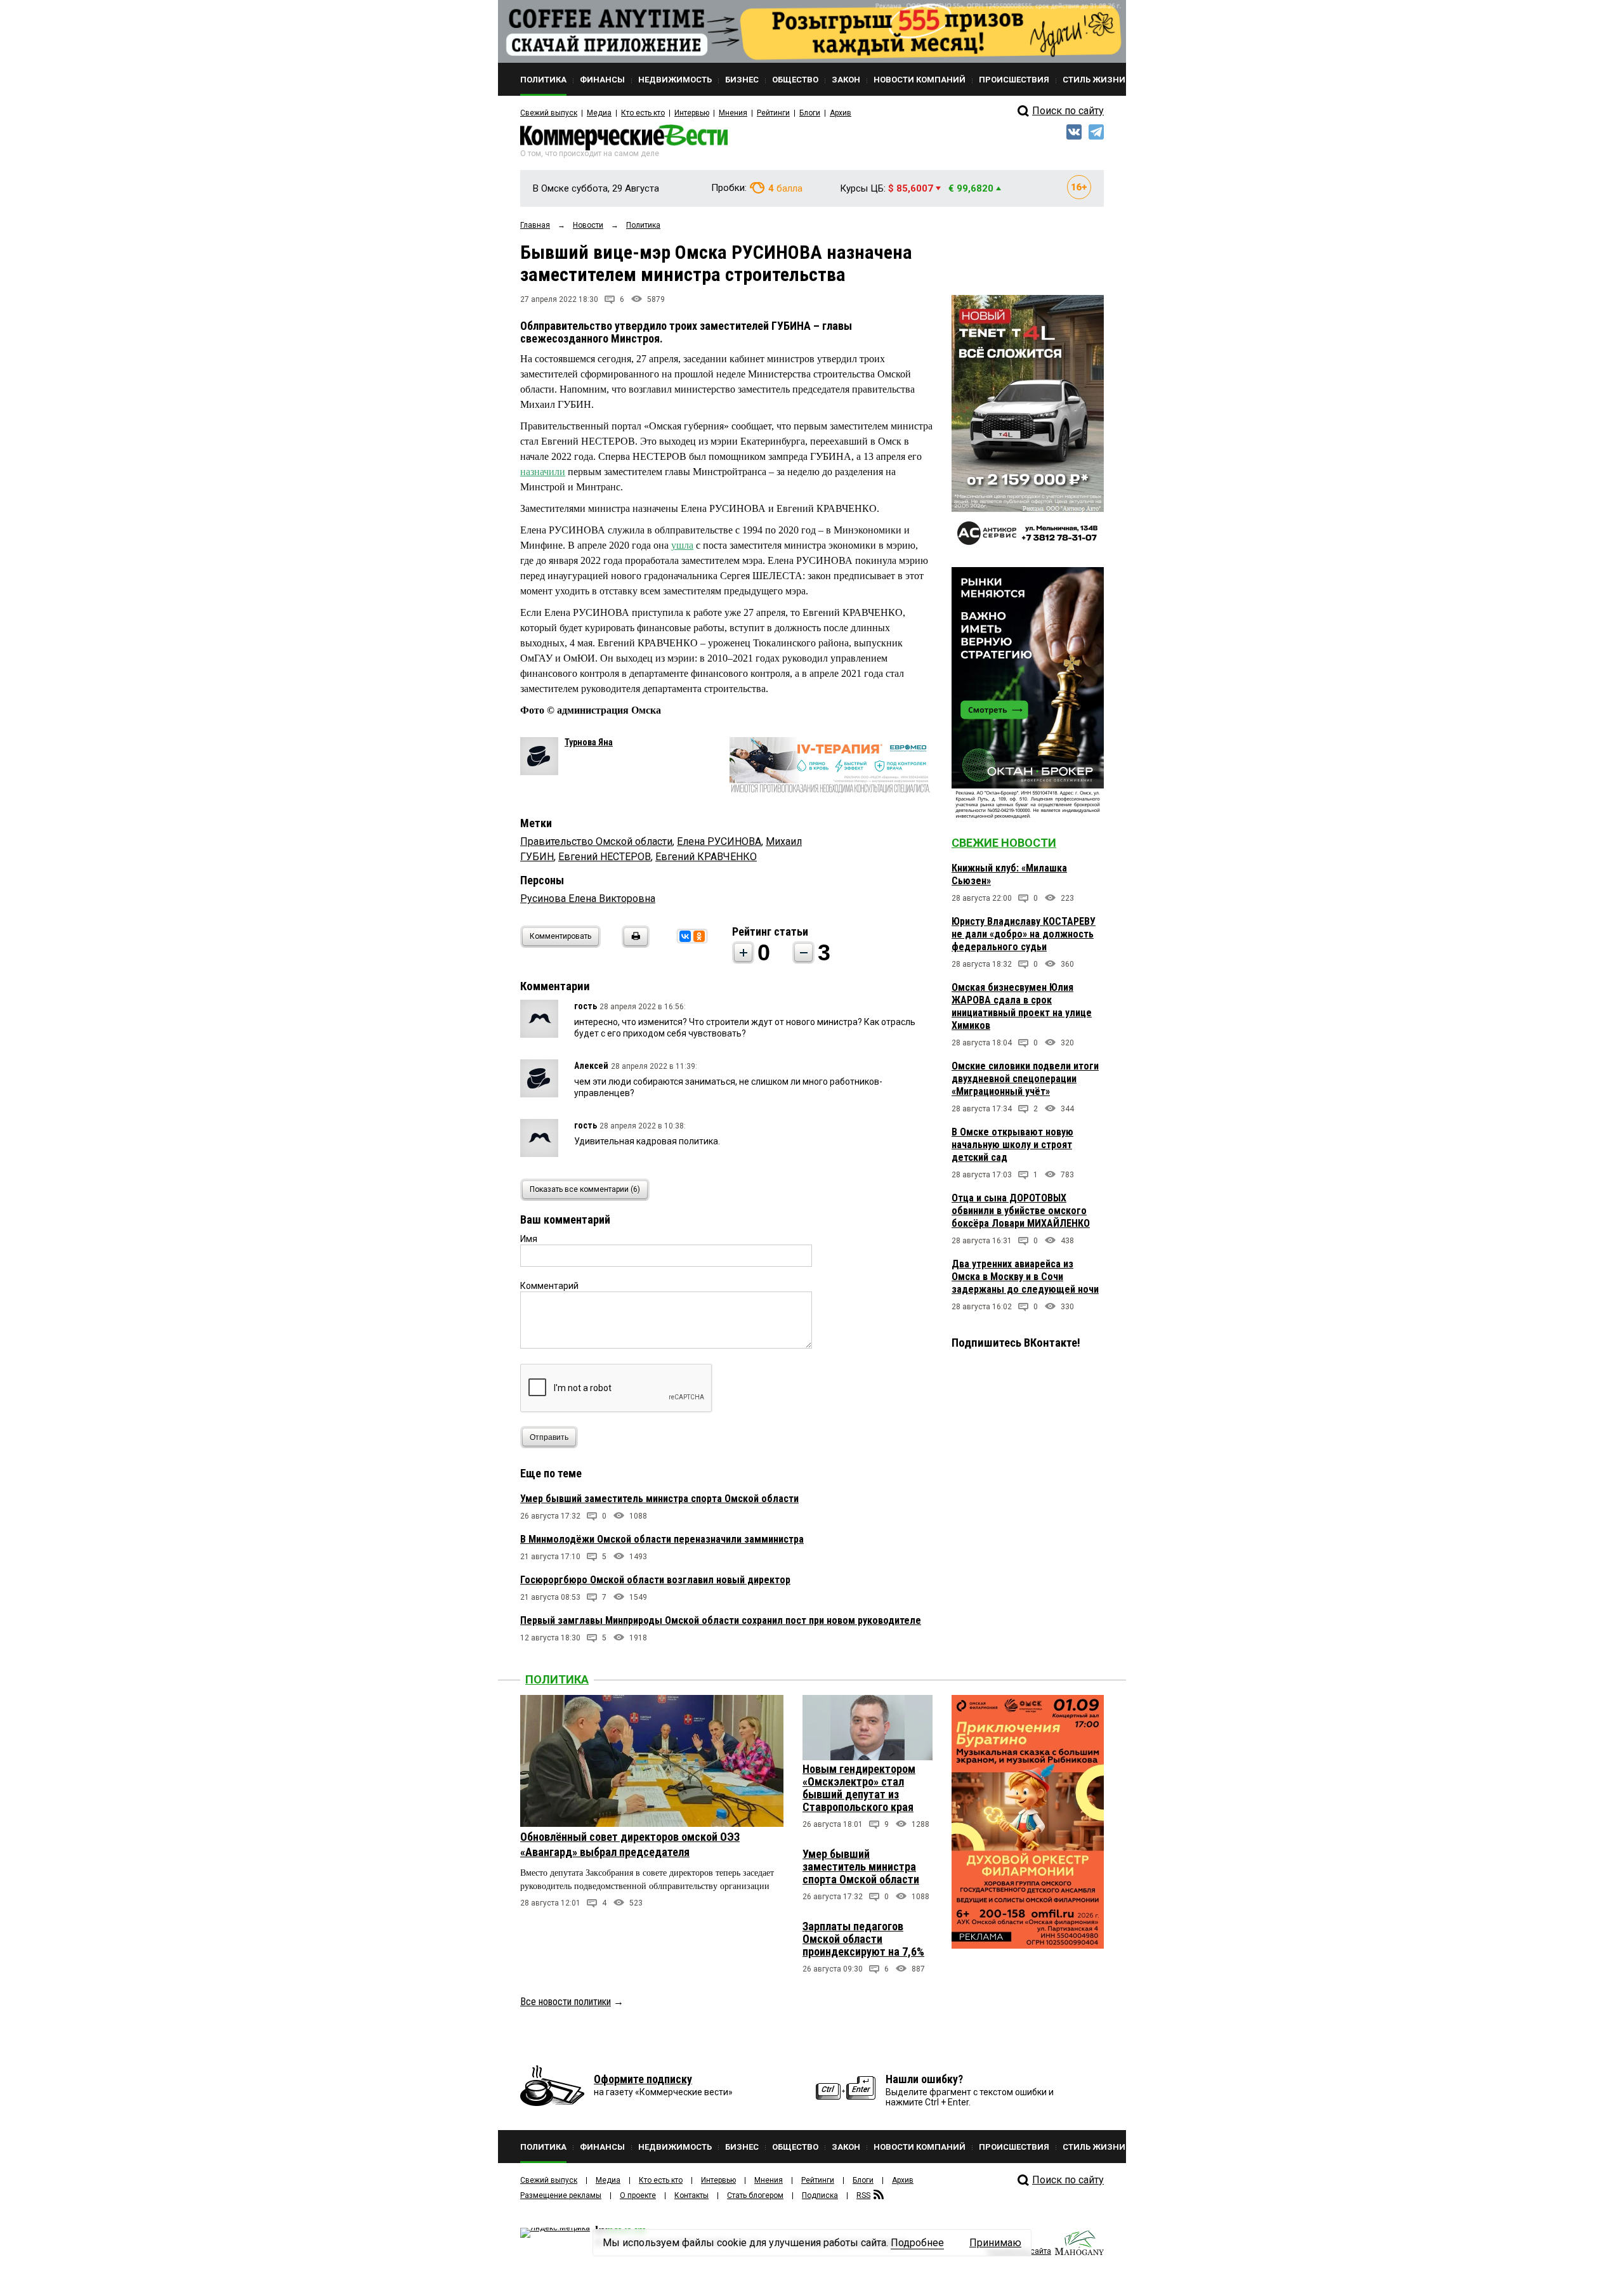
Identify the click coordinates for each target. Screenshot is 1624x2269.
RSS (863, 2195)
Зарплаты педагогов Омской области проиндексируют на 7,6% (863, 1939)
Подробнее (917, 2243)
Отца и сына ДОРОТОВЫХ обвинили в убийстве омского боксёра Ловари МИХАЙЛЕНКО (1021, 1211)
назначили (543, 472)
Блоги (810, 113)
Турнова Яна (589, 742)
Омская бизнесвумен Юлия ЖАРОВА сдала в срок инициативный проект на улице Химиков (1022, 1006)
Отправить (549, 1437)
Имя (529, 1239)
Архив (841, 113)
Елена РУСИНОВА (719, 841)
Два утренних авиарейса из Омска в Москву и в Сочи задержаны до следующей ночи (1025, 1277)
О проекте (638, 2195)
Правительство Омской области (596, 841)
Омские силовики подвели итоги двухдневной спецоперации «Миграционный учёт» (1025, 1079)
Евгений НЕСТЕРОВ (605, 857)
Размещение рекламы (561, 2195)
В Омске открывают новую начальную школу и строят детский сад (1012, 1145)
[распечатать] (634, 944)
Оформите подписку (643, 2079)
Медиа (599, 113)
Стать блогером (755, 2195)
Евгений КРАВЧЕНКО (706, 857)
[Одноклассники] (699, 936)
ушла (682, 545)
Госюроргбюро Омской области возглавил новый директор (655, 1580)
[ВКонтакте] (685, 936)
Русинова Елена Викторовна (588, 899)
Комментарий (549, 1286)
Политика (557, 1679)
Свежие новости (1004, 843)
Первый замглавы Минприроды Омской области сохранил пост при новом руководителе (721, 1620)
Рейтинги (773, 113)
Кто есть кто (643, 113)
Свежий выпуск (549, 113)
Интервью (692, 113)
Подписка (820, 2195)
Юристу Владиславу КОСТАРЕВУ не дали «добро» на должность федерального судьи (1024, 934)
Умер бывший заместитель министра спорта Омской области (659, 1499)
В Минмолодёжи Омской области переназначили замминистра (662, 1539)
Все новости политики (566, 2002)
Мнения (733, 113)
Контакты (691, 2195)
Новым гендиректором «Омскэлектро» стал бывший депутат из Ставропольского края (859, 1788)
